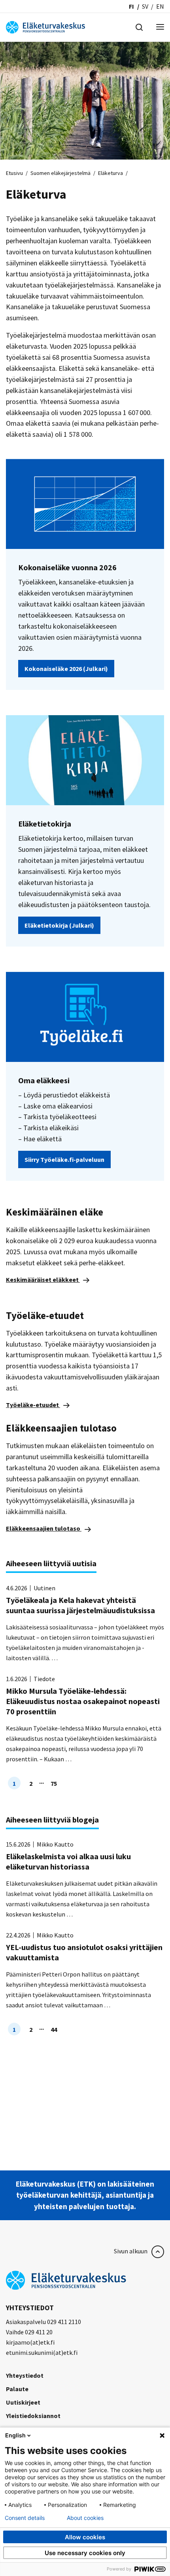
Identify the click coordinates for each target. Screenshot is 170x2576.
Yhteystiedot (25, 2375)
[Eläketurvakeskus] (45, 26)
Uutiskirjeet (23, 2402)
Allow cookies (85, 2537)
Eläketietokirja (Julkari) (59, 925)
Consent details (25, 2518)
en (160, 6)
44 (54, 2029)
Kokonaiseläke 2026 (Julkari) (66, 669)
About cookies (85, 2518)
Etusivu (14, 173)
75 (54, 1783)
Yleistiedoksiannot (33, 2416)
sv (145, 6)
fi (131, 6)
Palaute (17, 2389)
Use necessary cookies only (85, 2553)
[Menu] (160, 27)
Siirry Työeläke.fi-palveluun (64, 1159)
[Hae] (139, 26)
